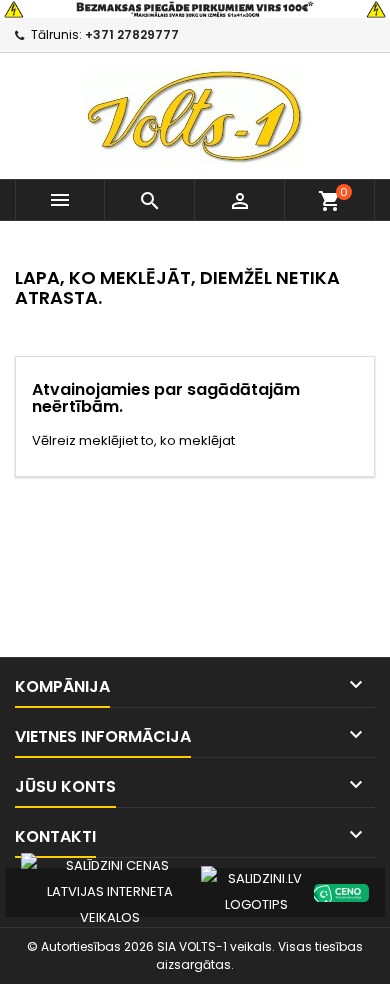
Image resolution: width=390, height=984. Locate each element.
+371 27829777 (132, 34)
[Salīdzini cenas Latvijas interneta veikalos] (110, 891)
